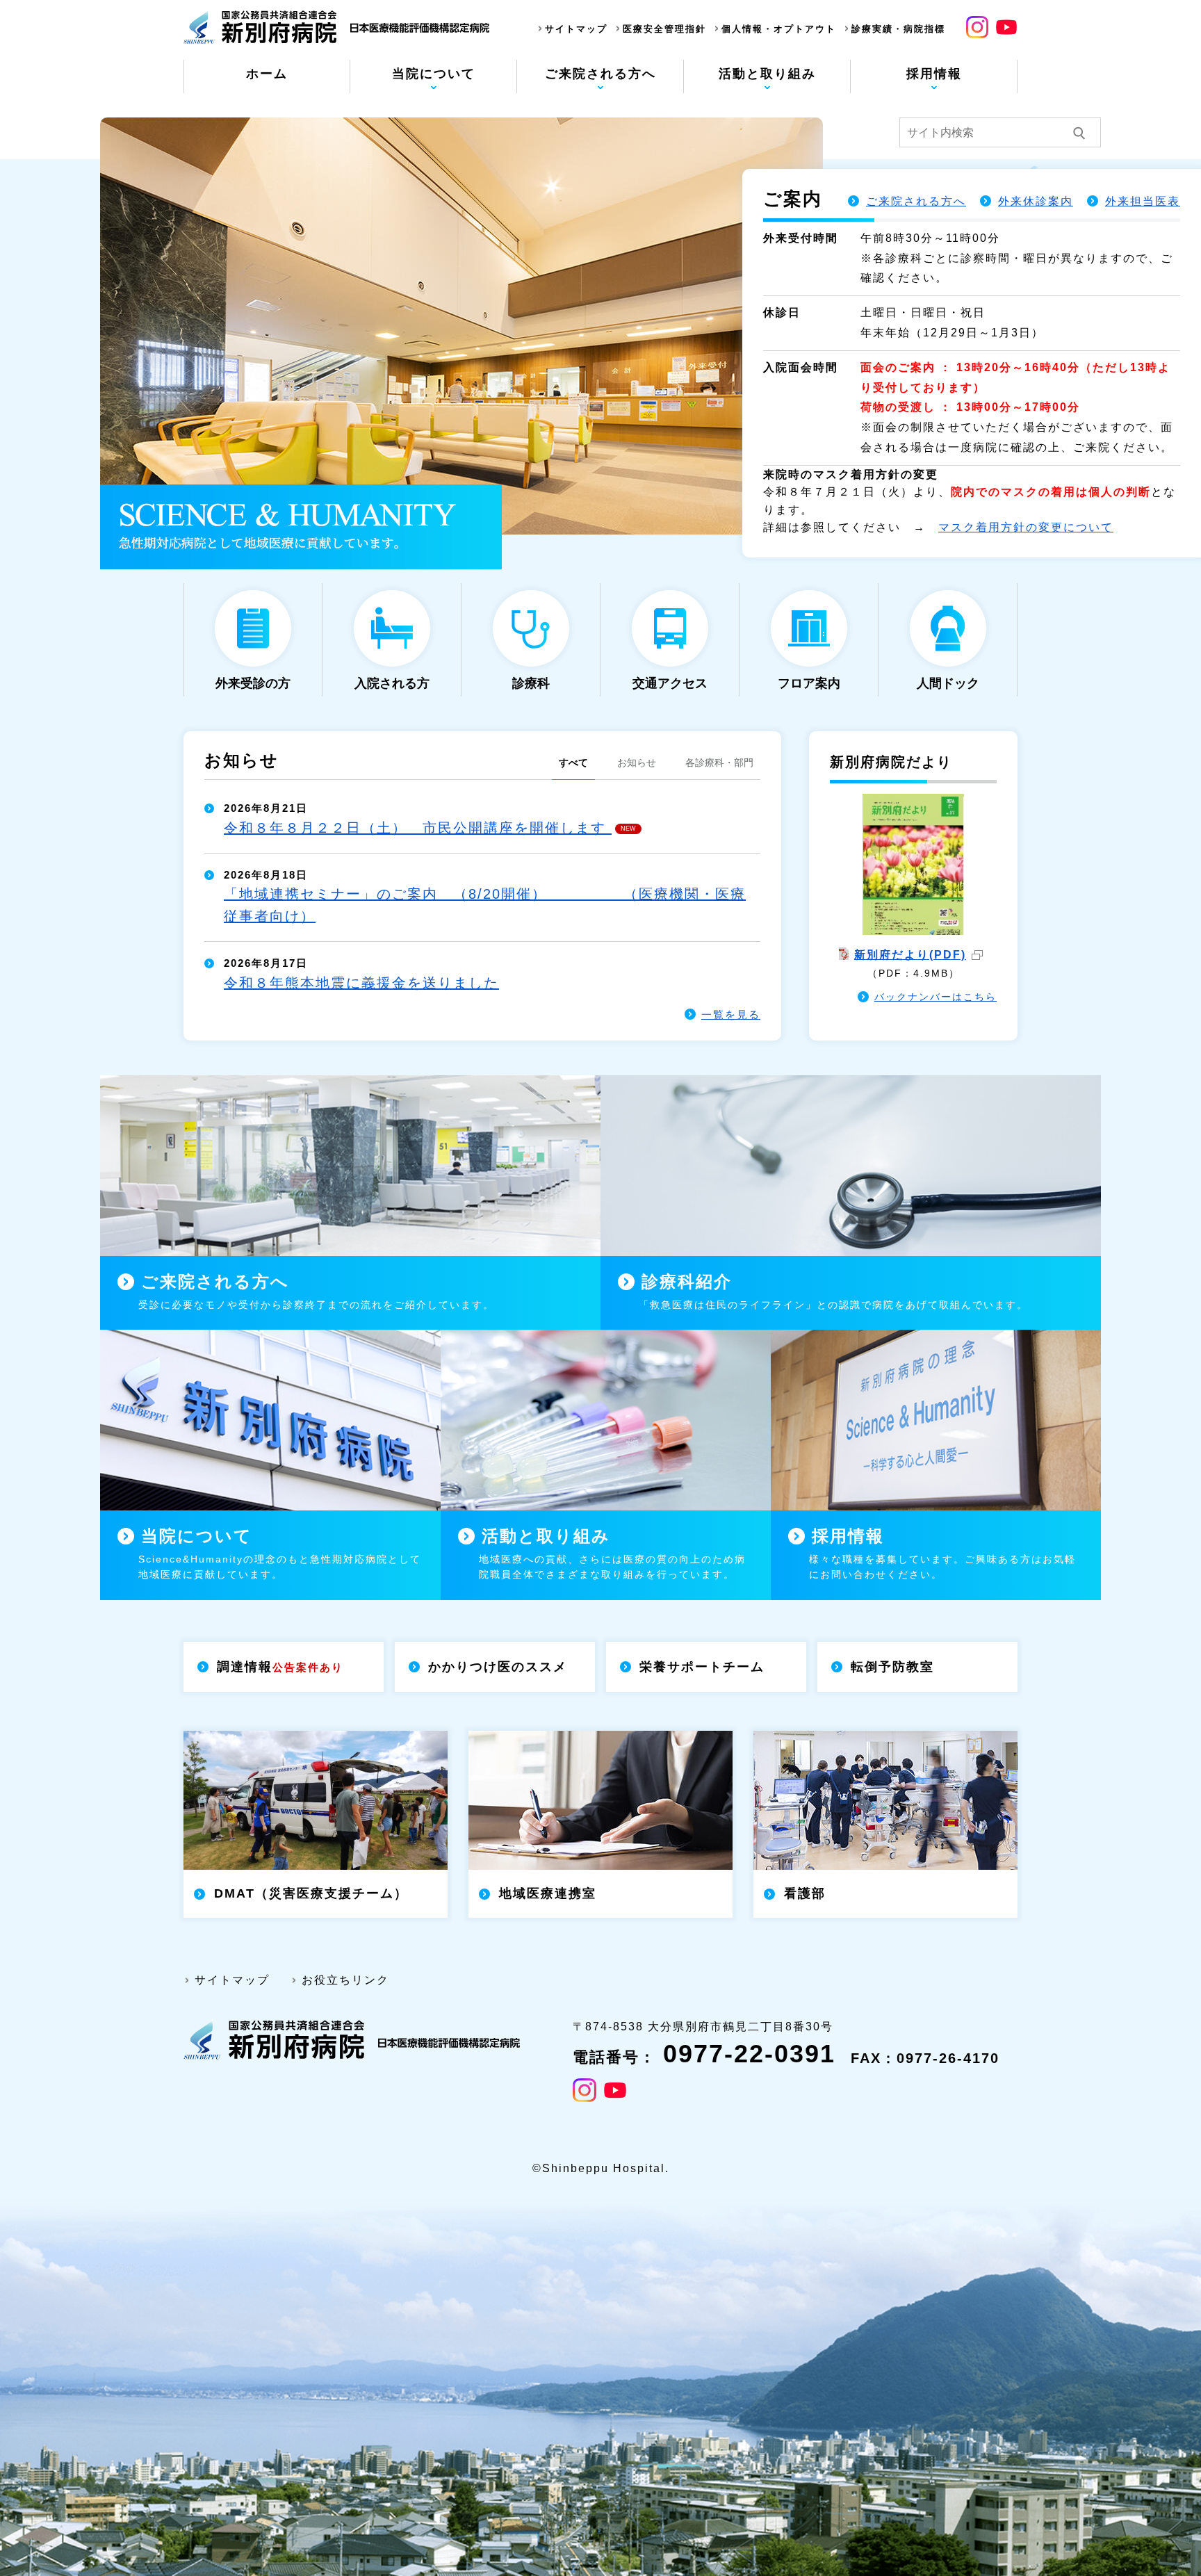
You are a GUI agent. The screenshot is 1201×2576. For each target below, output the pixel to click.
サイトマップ (576, 29)
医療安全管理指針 (664, 29)
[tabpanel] (600, 326)
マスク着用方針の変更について (1026, 527)
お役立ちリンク (345, 1980)
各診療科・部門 (719, 763)
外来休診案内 (1036, 201)
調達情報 (280, 1667)
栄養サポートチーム (702, 1667)
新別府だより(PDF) (910, 955)
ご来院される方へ (916, 201)
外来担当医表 (1143, 201)
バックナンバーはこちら (936, 997)
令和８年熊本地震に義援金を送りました (361, 983)
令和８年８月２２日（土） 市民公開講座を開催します (430, 828)
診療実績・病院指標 (898, 29)
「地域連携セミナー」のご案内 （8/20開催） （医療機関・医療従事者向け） (485, 905)
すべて (573, 763)
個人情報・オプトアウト (779, 29)
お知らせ (637, 763)
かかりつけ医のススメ (498, 1667)
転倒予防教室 (892, 1667)
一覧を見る (731, 1014)
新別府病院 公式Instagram (977, 27)
